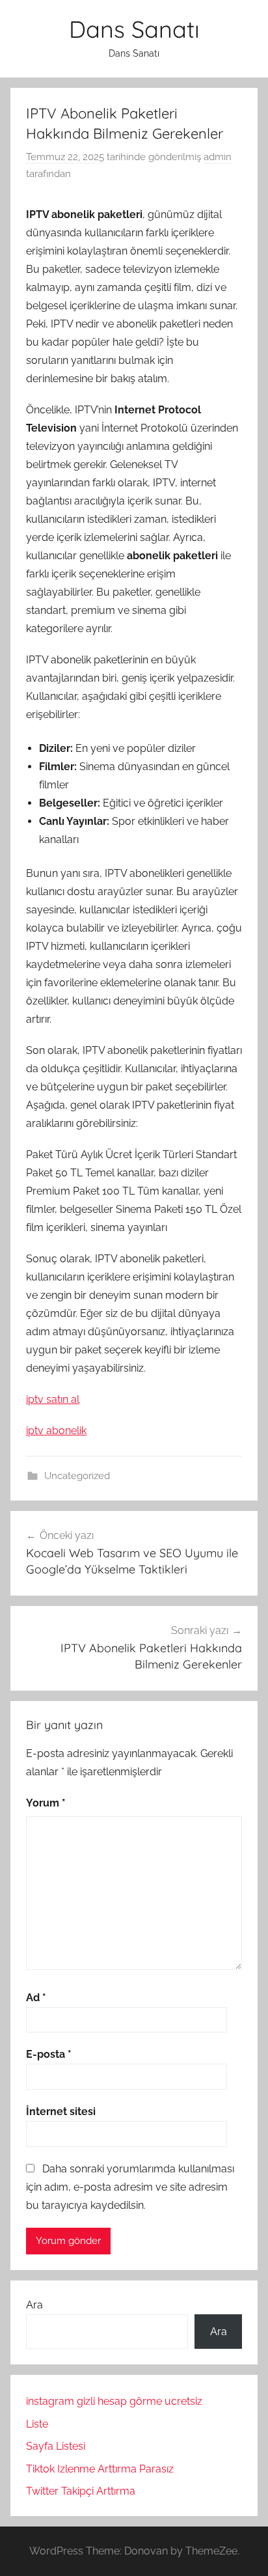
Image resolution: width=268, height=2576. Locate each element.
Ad (36, 1998)
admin (218, 157)
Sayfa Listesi (56, 2446)
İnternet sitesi (61, 2112)
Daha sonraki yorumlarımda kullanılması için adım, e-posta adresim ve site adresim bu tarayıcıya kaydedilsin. (130, 2187)
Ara (34, 2305)
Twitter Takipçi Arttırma (81, 2491)
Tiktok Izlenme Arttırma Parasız (100, 2469)
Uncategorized (77, 1476)
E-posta (49, 2054)
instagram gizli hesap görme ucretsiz (114, 2401)
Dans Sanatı (134, 29)
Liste (37, 2424)
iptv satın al (53, 1399)
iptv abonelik (56, 1431)
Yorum (46, 1803)
